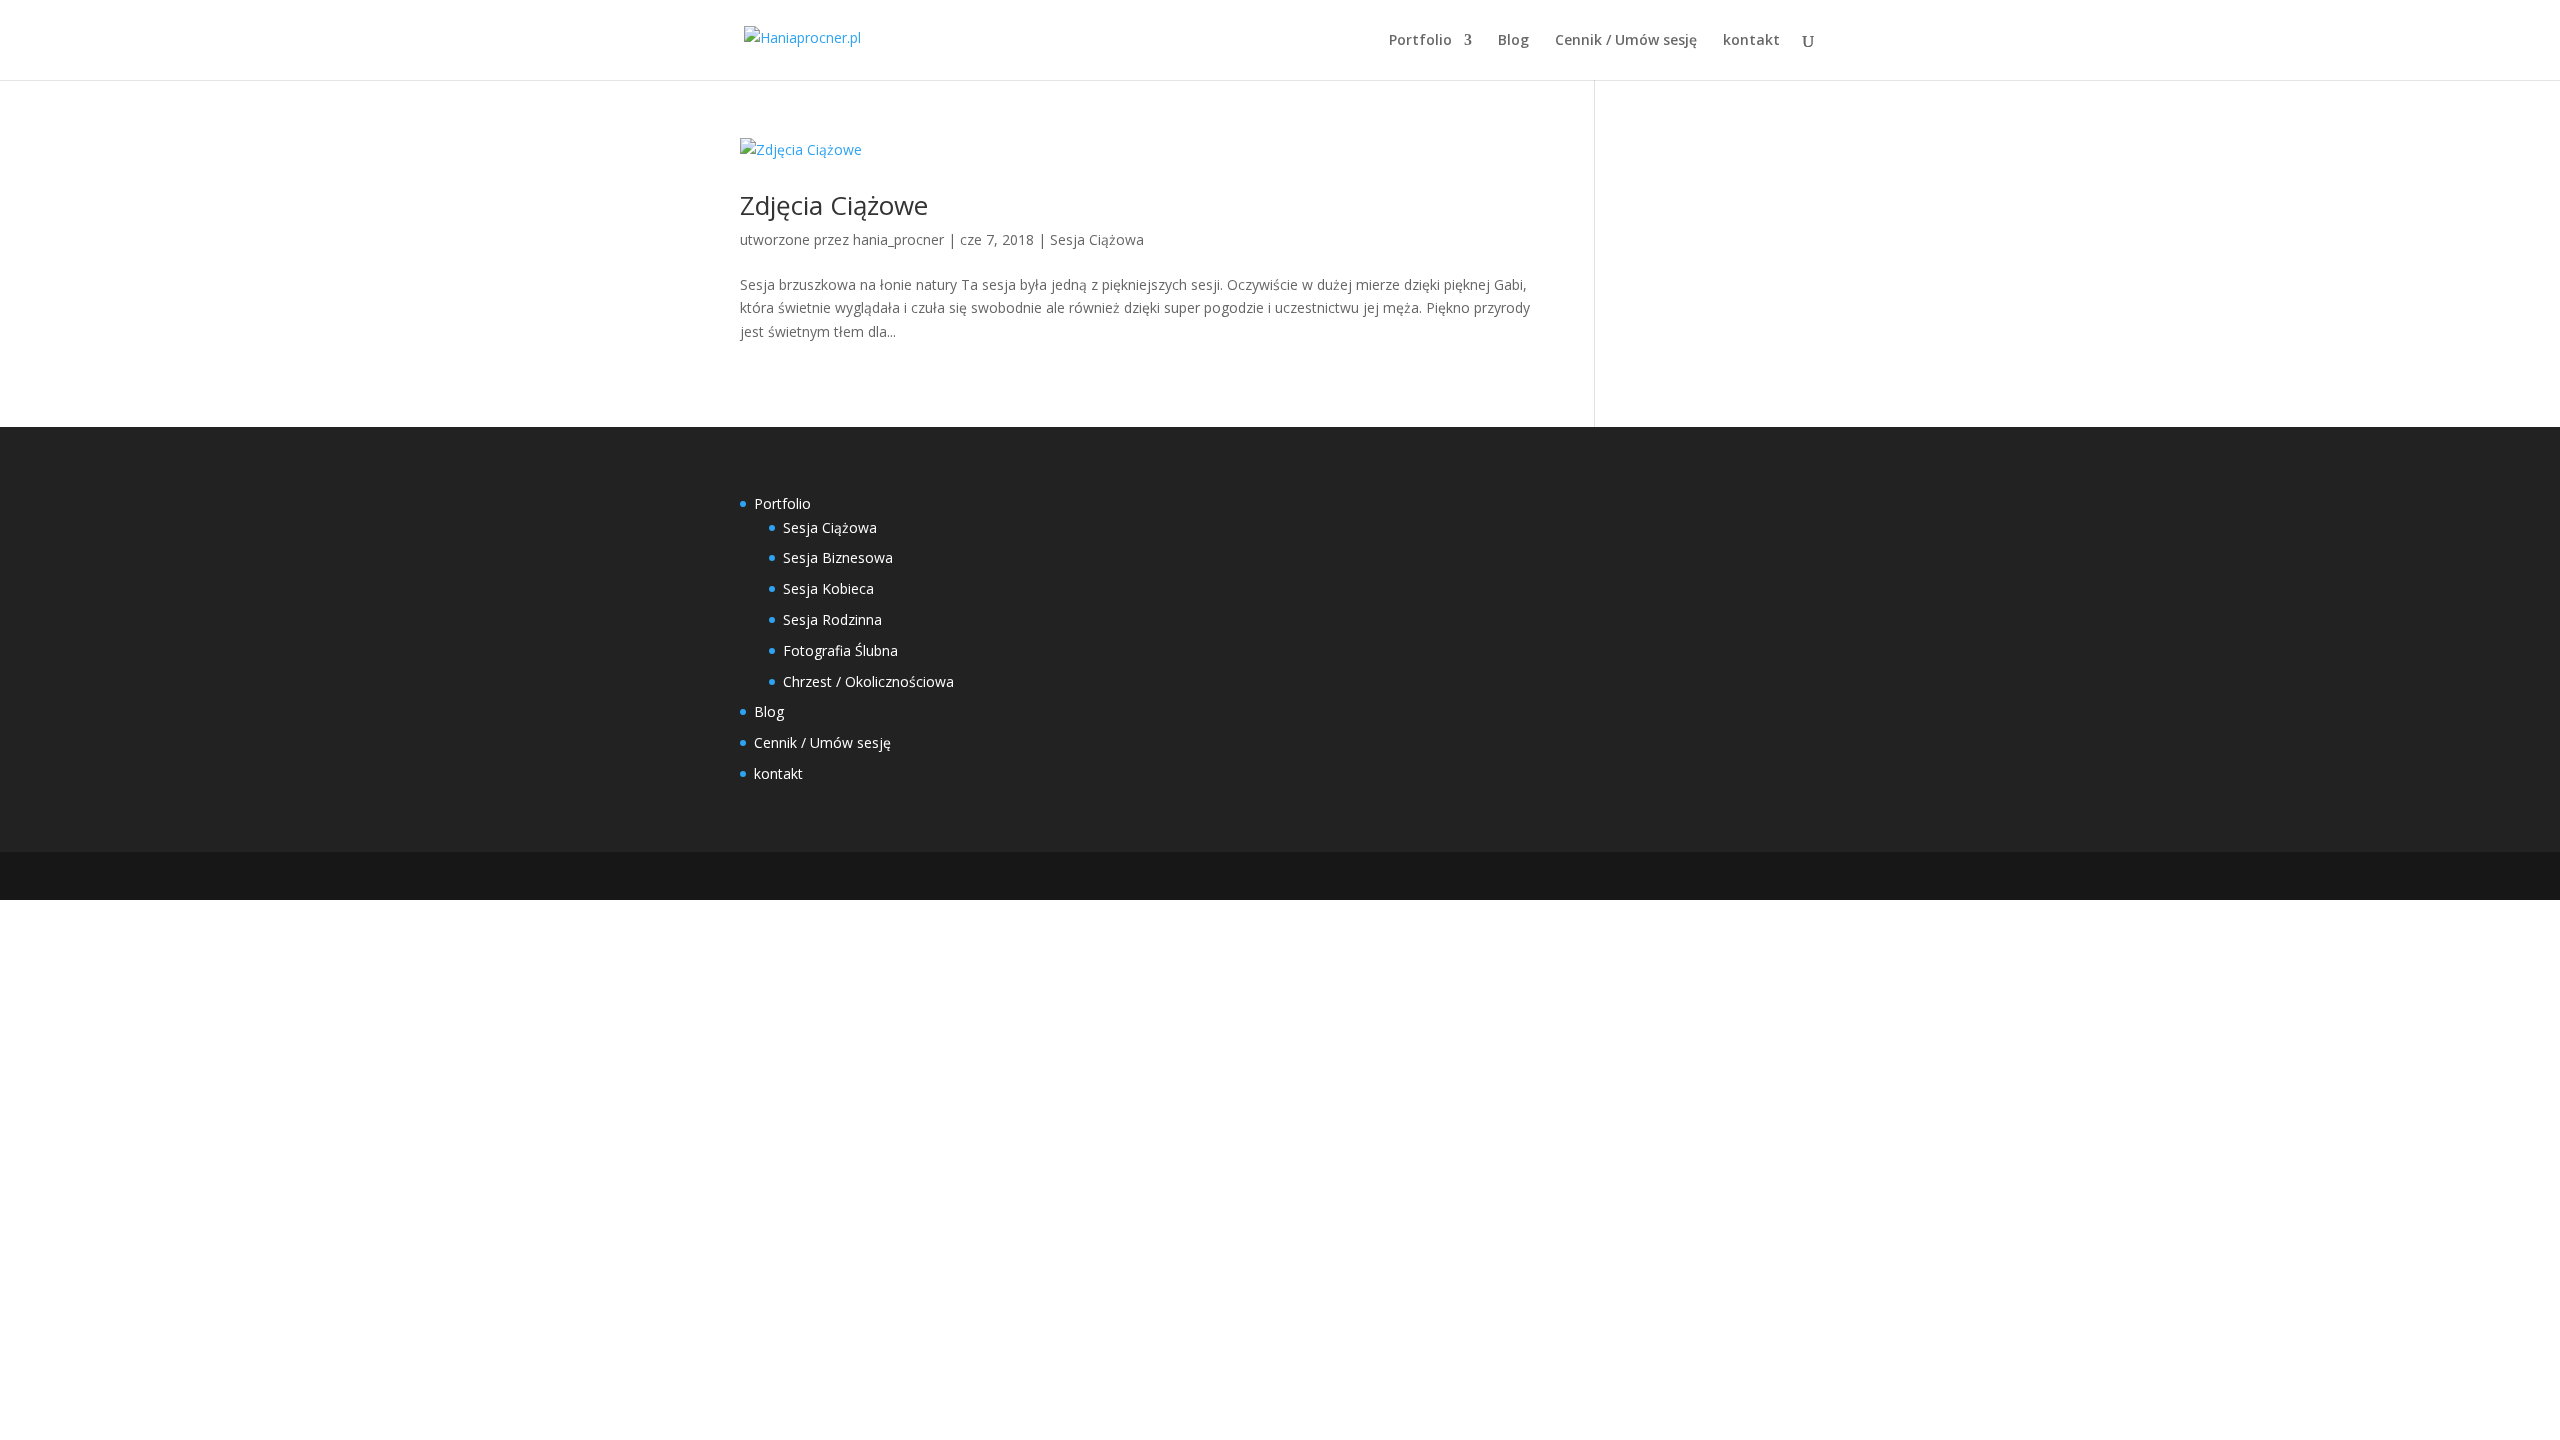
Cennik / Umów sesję (1626, 41)
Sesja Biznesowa (838, 557)
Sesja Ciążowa (1097, 239)
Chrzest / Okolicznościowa (868, 681)
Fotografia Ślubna (840, 650)
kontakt (1751, 41)
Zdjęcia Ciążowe (834, 205)
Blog (1513, 41)
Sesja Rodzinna (832, 619)
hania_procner (898, 239)
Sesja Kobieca (828, 588)
